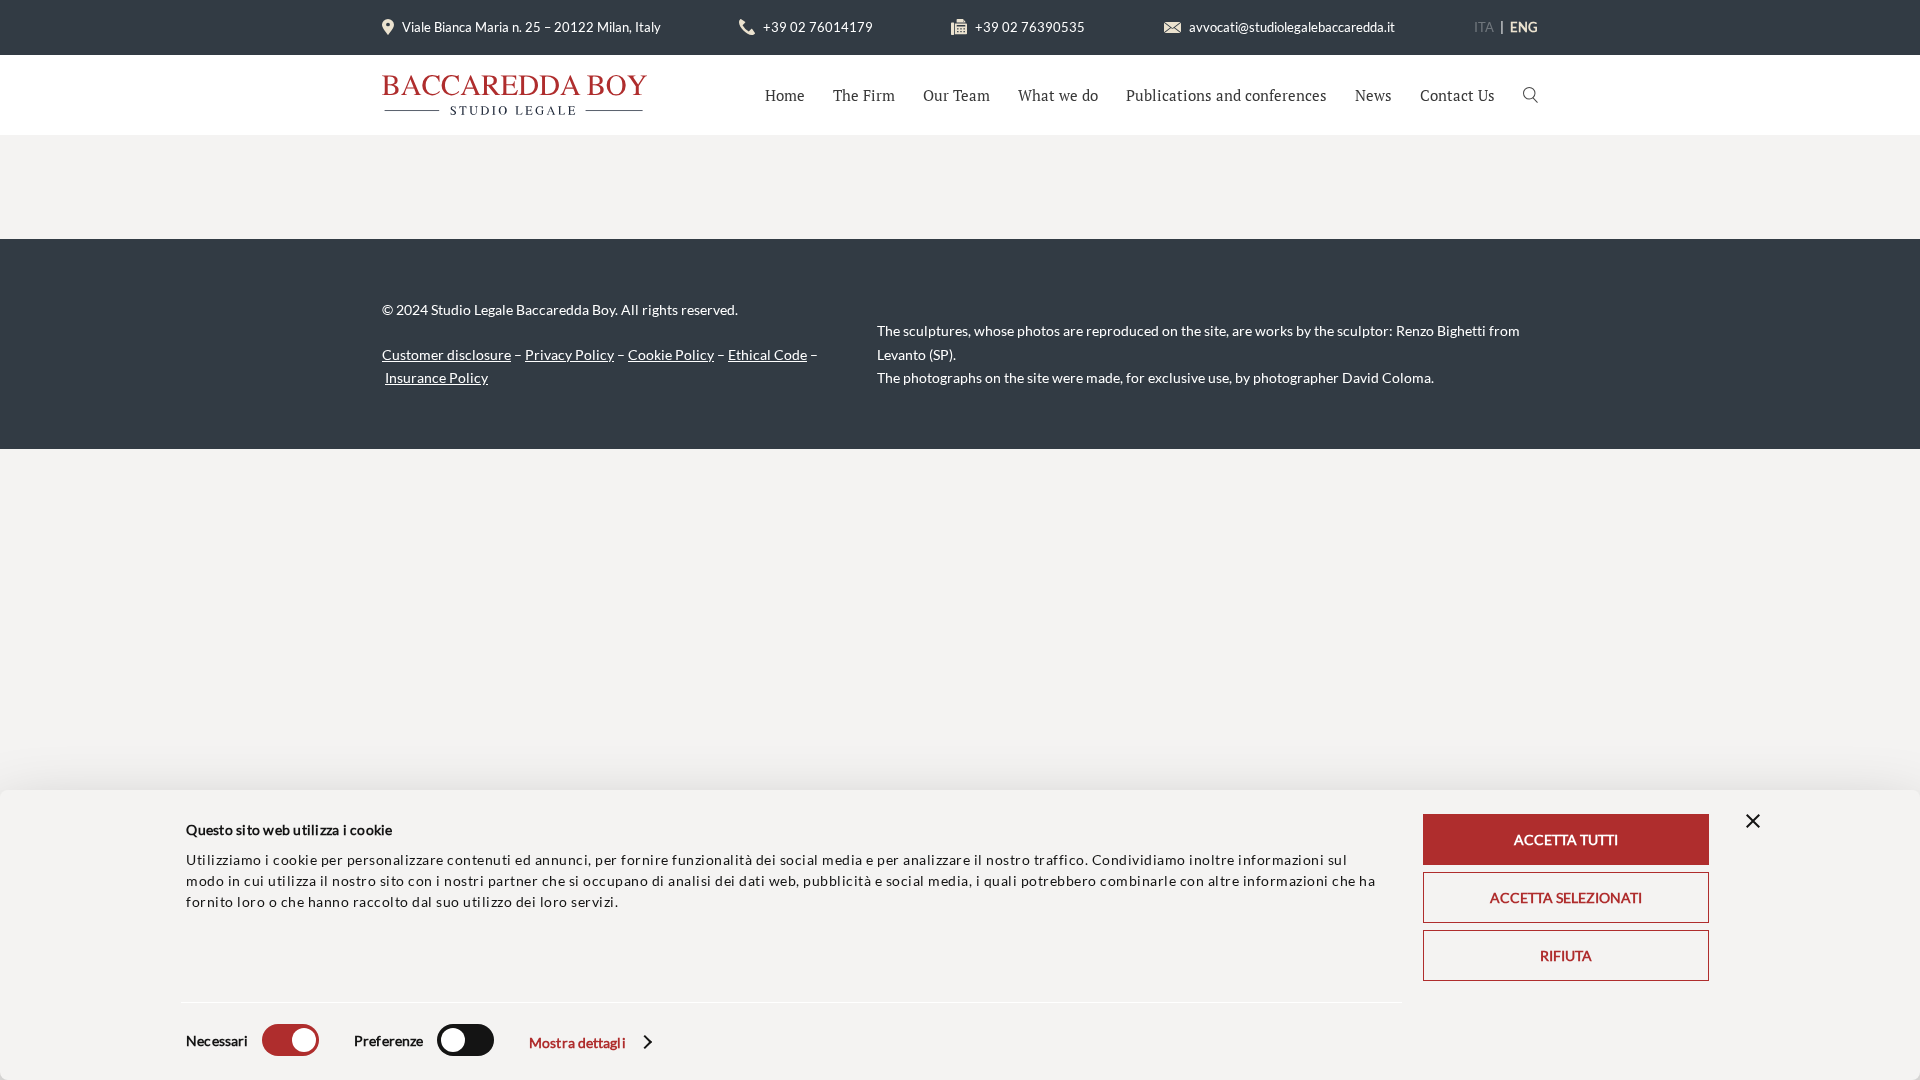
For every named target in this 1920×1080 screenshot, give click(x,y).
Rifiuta (1566, 955)
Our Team (956, 95)
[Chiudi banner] (1753, 821)
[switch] (465, 1040)
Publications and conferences (1226, 95)
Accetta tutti (1566, 839)
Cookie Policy (671, 354)
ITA (1484, 27)
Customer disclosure (446, 354)
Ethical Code (767, 354)
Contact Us (1457, 95)
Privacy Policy (569, 354)
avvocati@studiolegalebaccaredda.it (1292, 27)
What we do (1058, 95)
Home (785, 95)
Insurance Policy (436, 377)
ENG (1524, 27)
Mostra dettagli (577, 1042)
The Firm (864, 95)
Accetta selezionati (1566, 897)
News (1373, 95)
